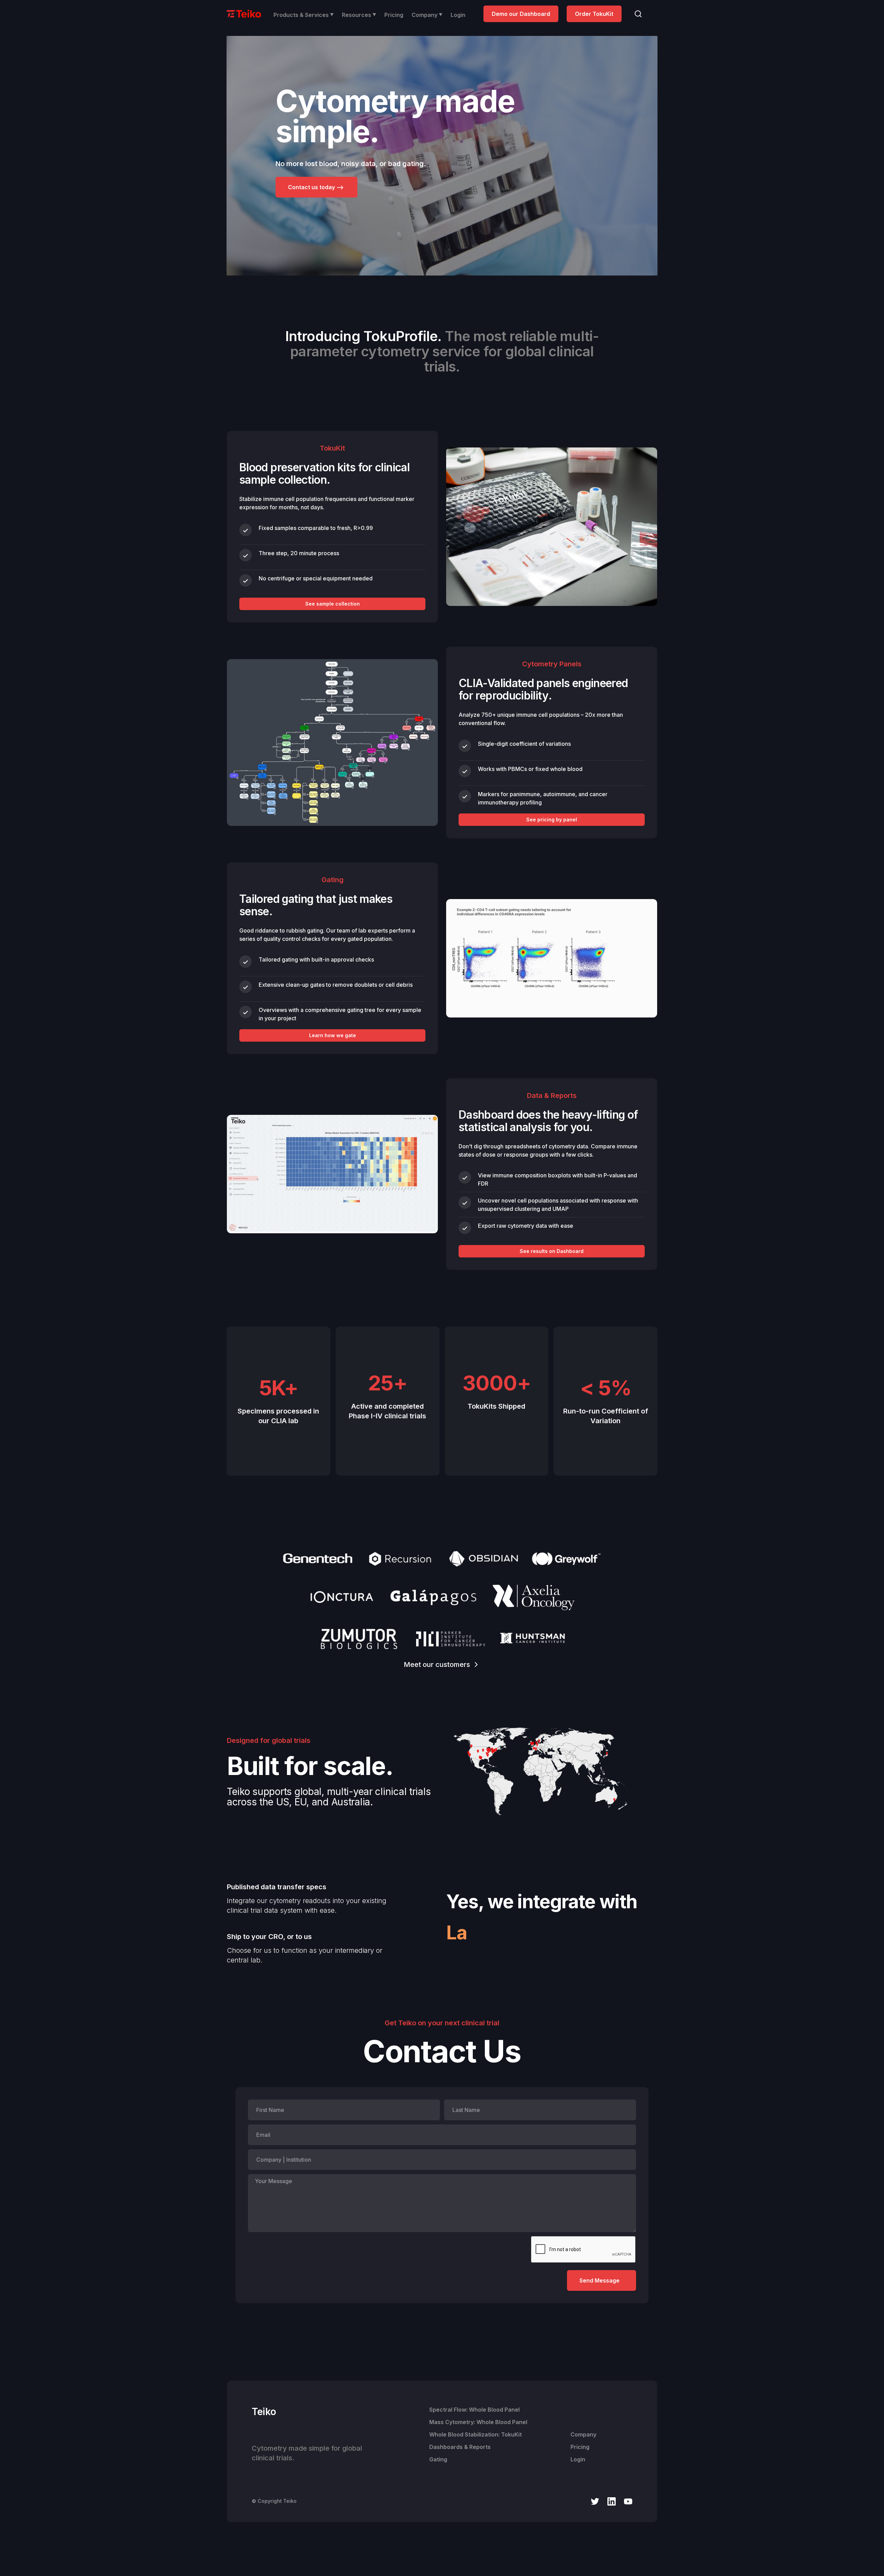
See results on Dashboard (552, 1251)
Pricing (394, 15)
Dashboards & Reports (460, 2447)
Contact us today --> (316, 187)
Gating (438, 2459)
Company (583, 2434)
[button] (304, 15)
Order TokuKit (594, 14)
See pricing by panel (552, 819)
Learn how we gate (333, 1035)
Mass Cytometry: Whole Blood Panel (478, 2422)
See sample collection (333, 604)
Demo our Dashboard (521, 14)
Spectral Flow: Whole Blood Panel (474, 2410)
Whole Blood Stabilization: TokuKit (475, 2434)
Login (458, 15)
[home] (244, 13)
